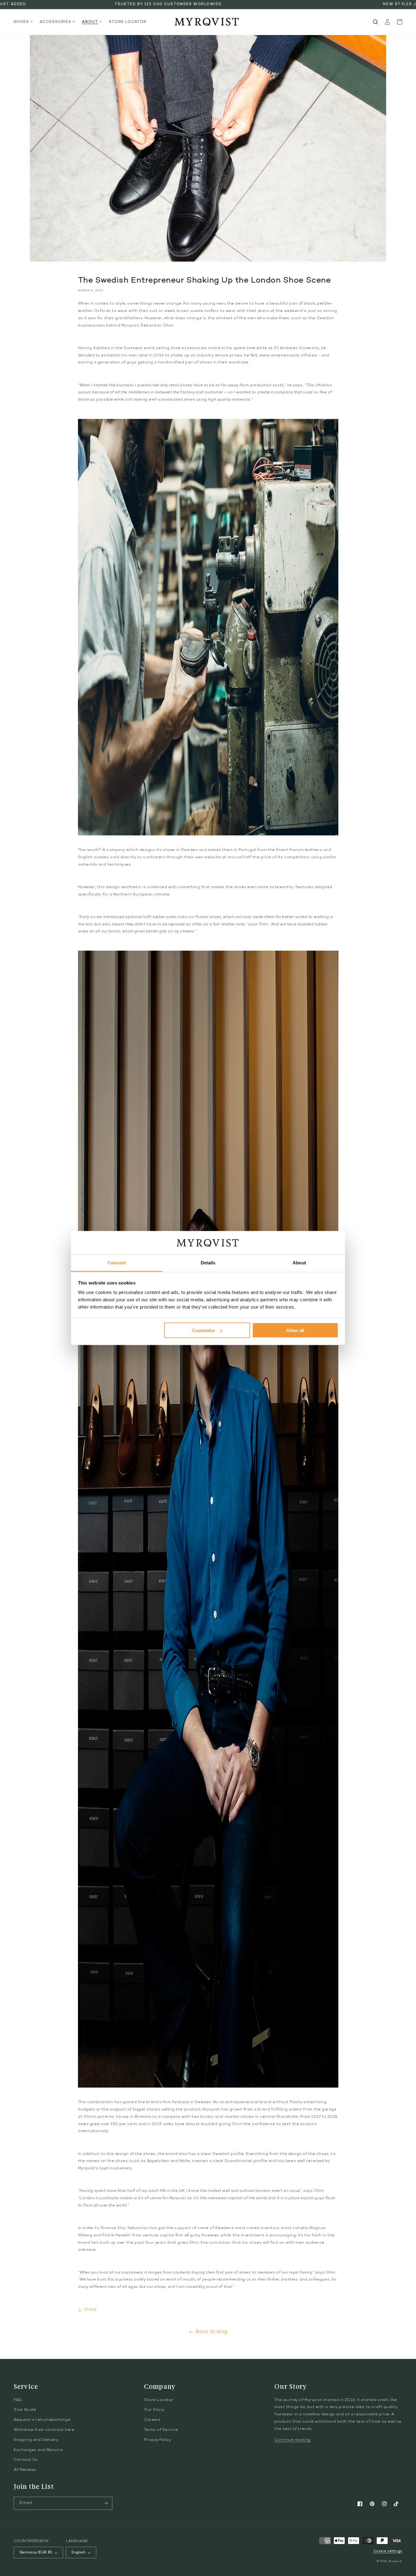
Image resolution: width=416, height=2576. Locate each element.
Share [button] (90, 2310)
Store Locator (159, 2400)
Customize (204, 1330)
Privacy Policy (158, 2440)
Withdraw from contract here (44, 2430)
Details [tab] (208, 1263)
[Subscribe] (106, 2503)
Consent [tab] (117, 1263)
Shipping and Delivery (36, 2440)
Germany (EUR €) (36, 2553)
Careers (152, 2420)
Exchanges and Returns (38, 2450)
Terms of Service (161, 2430)
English (78, 2553)
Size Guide (25, 2410)
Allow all (295, 1330)
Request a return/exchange (42, 2420)
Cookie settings (388, 2551)
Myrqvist (395, 2561)
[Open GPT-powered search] (375, 22)
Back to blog (212, 2332)
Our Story (154, 2410)
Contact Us (26, 2460)
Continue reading (293, 2440)
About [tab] (299, 1263)
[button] (25, 22)
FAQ (18, 2400)
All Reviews (25, 2470)
